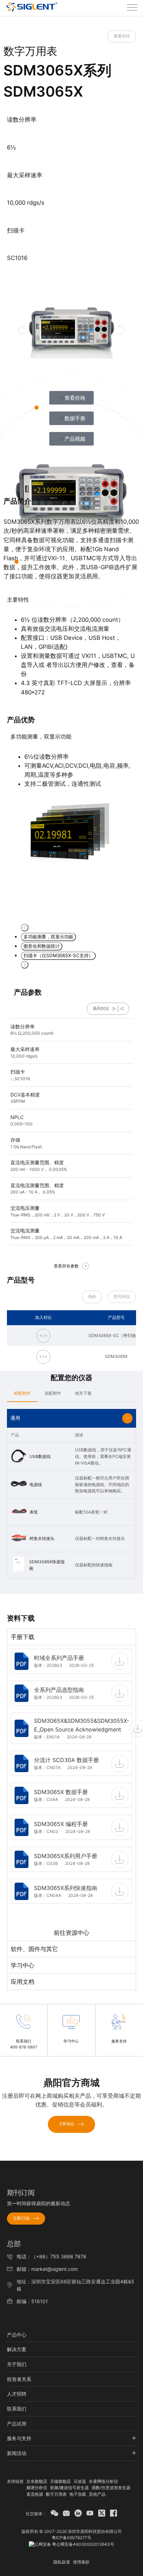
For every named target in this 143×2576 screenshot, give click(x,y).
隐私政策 (62, 2562)
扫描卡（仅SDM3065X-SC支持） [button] (58, 955)
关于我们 (17, 2364)
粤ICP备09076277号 (71, 2538)
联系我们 (17, 2409)
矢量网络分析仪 (103, 2481)
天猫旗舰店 (60, 2481)
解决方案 (17, 2349)
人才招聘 (17, 2394)
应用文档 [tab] (23, 1982)
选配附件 (53, 1393)
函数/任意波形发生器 (111, 2488)
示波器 (80, 2481)
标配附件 (22, 1393)
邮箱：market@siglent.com (47, 2269)
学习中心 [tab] (23, 1965)
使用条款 (81, 2562)
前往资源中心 (71, 1933)
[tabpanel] (71, 1793)
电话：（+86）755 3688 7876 (52, 2256)
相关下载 (83, 1393)
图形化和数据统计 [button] (42, 946)
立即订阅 (21, 2218)
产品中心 (17, 2335)
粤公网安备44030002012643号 (83, 2544)
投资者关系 (19, 2379)
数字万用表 (56, 2494)
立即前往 (67, 2124)
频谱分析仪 (37, 2488)
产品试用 (17, 2424)
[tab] (22, 1393)
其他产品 (97, 2494)
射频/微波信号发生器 (69, 2488)
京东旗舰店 (37, 2481)
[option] (71, 798)
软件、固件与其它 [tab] (34, 1949)
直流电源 (35, 2494)
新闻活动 (17, 2453)
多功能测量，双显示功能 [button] (48, 937)
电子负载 (78, 2494)
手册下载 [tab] (23, 1637)
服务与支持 (19, 2438)
